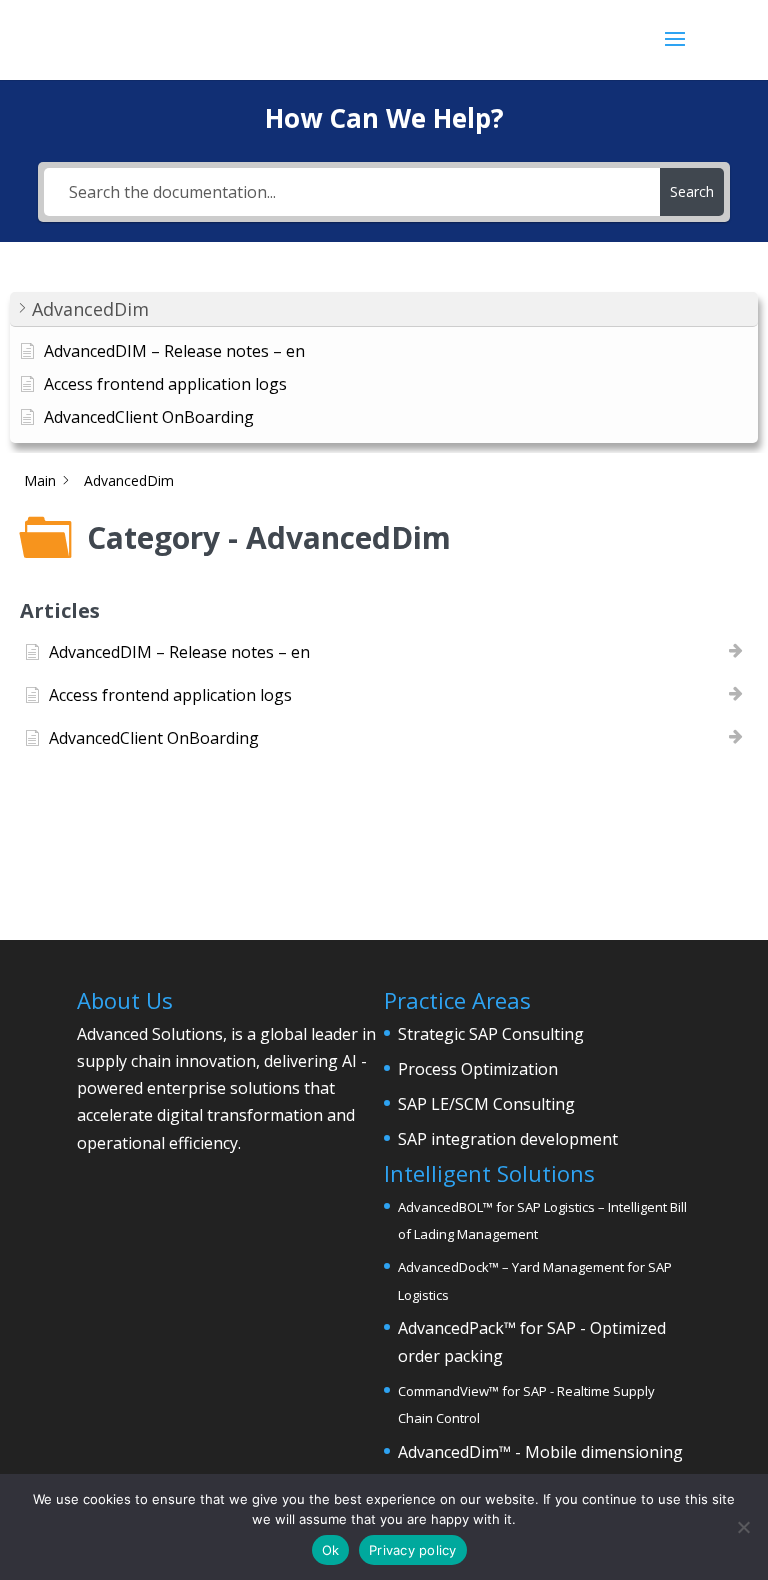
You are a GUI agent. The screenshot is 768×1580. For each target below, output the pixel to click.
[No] (743, 1527)
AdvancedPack (451, 1328)
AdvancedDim (448, 1452)
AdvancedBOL (440, 1207)
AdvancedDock (443, 1267)
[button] (384, 309)
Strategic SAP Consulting (491, 1034)
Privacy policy (413, 1550)
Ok (331, 1550)
